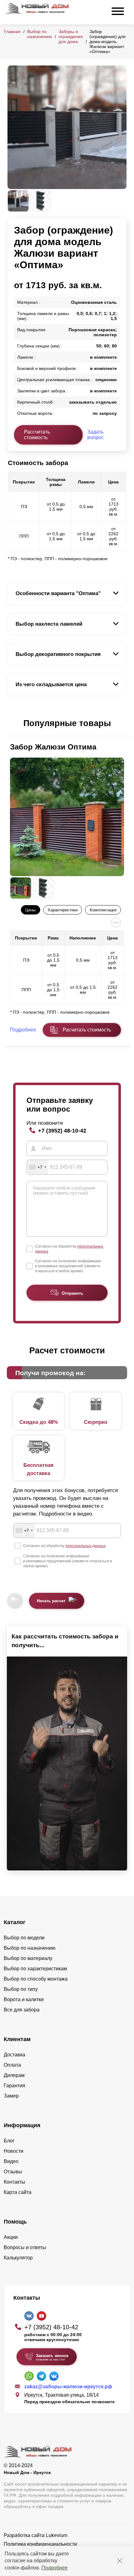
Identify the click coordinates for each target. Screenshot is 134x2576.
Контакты (14, 2182)
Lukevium (57, 2535)
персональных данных (86, 1546)
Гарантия (14, 2086)
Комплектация (103, 910)
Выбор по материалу (28, 1958)
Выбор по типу (21, 1989)
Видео (11, 2161)
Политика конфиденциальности (40, 2544)
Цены (30, 910)
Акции (11, 2237)
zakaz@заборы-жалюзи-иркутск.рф (68, 2387)
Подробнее (55, 2568)
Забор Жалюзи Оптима (53, 747)
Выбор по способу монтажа (36, 1979)
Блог (9, 2141)
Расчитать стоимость (87, 1030)
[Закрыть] (120, 2561)
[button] (11, 724)
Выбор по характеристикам (35, 1969)
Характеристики (63, 910)
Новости (14, 2151)
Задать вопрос (96, 435)
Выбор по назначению (40, 34)
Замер (11, 2096)
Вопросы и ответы (25, 2247)
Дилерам (14, 2075)
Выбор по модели (24, 1938)
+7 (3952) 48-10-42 (62, 1130)
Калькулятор (18, 2258)
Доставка (14, 2055)
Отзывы (13, 2172)
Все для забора (22, 2010)
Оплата (12, 2065)
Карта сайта (18, 2192)
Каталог (15, 1922)
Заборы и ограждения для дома (71, 36)
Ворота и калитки (24, 1999)
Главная (12, 32)
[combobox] (37, 1167)
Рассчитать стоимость (37, 435)
